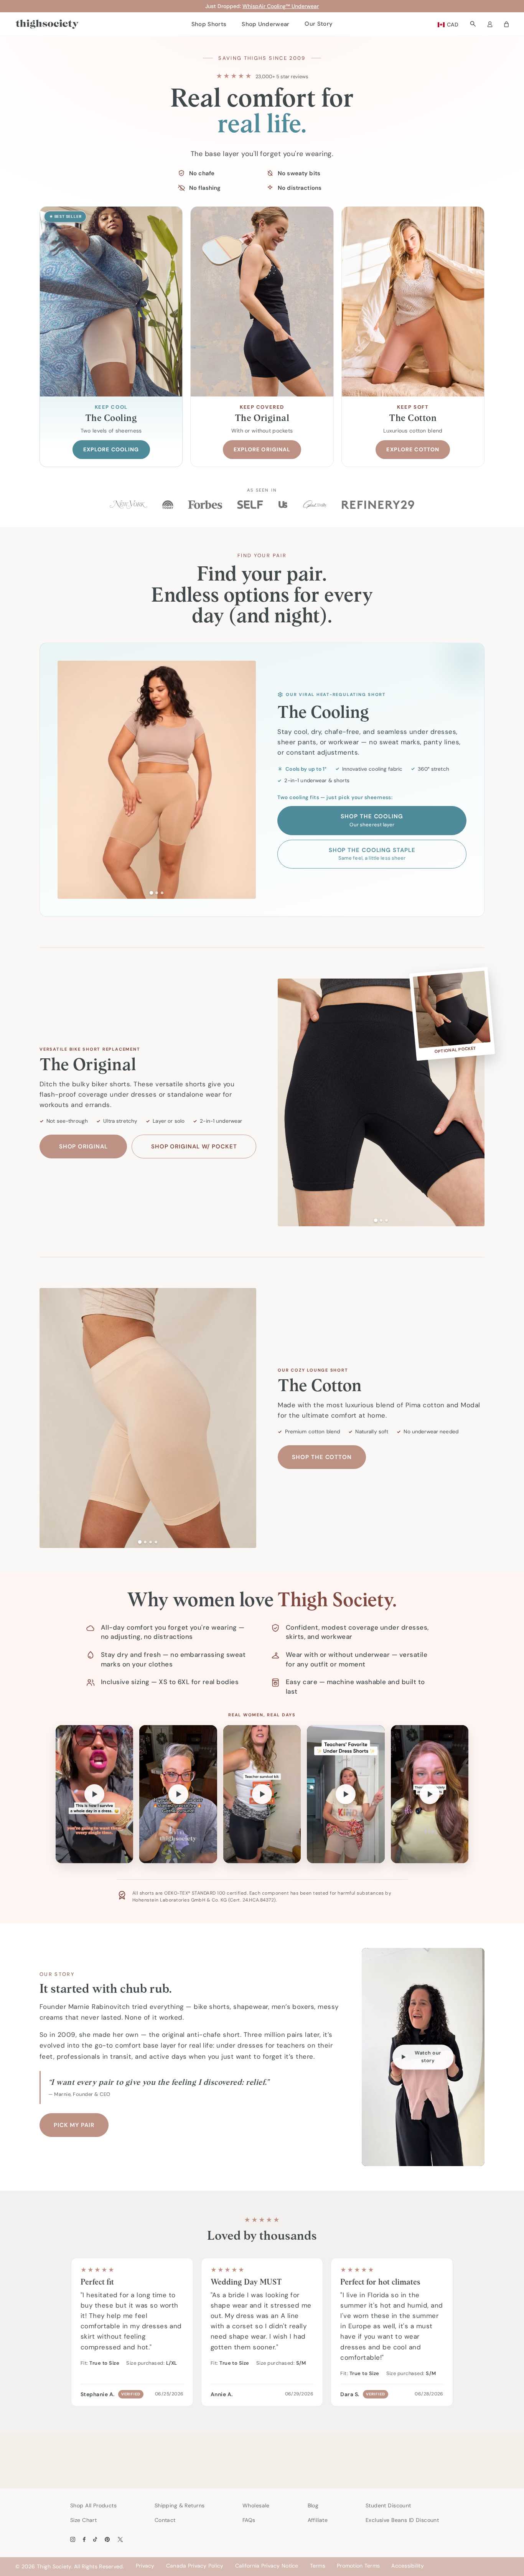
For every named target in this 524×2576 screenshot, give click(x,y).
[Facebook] (84, 2539)
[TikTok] (95, 2539)
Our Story (319, 24)
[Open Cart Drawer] (506, 24)
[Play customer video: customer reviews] (346, 1794)
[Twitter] (120, 2539)
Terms (318, 2566)
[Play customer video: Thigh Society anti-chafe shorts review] (430, 1794)
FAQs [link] (249, 2520)
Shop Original (83, 1147)
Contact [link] (165, 2520)
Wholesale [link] (256, 2505)
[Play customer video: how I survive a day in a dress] (94, 1794)
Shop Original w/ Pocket (194, 1147)
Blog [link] (313, 2505)
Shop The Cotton (322, 1457)
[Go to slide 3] (162, 893)
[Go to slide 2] (157, 893)
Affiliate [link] (318, 2520)
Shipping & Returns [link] (180, 2505)
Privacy (145, 2566)
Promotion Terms (358, 2566)
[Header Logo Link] (47, 24)
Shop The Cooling (372, 820)
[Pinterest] (107, 2539)
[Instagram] (73, 2539)
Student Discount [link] (388, 2505)
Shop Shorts (209, 24)
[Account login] (490, 24)
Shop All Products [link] (93, 2505)
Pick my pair (74, 2125)
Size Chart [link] (83, 2520)
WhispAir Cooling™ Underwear (281, 6)
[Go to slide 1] (151, 892)
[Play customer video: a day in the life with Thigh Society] (178, 1794)
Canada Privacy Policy (195, 2566)
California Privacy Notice (267, 2566)
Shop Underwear (265, 24)
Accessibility (408, 2566)
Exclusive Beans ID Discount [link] (402, 2520)
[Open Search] (473, 24)
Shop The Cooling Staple (372, 854)
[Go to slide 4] (156, 1542)
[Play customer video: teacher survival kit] (262, 1794)
